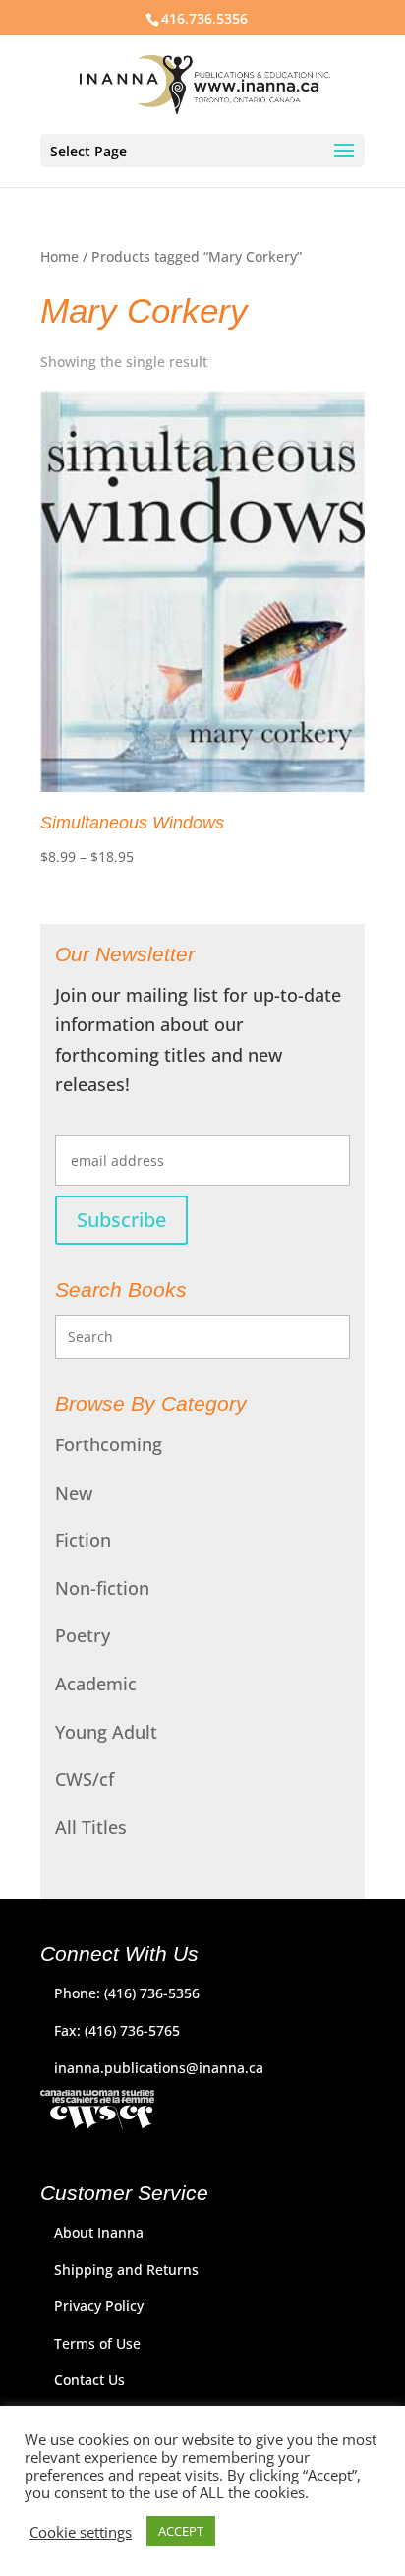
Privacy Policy (99, 2306)
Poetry (83, 1635)
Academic (96, 1684)
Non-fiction (102, 1588)
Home (59, 257)
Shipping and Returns (126, 2269)
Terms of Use (97, 2343)
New (74, 1493)
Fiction (83, 1540)
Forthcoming (109, 1444)
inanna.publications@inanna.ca (159, 2068)
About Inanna (99, 2232)
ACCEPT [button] (181, 2531)
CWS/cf (85, 1779)
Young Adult (106, 1732)
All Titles (91, 1827)
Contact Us (89, 2380)
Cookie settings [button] (81, 2532)
